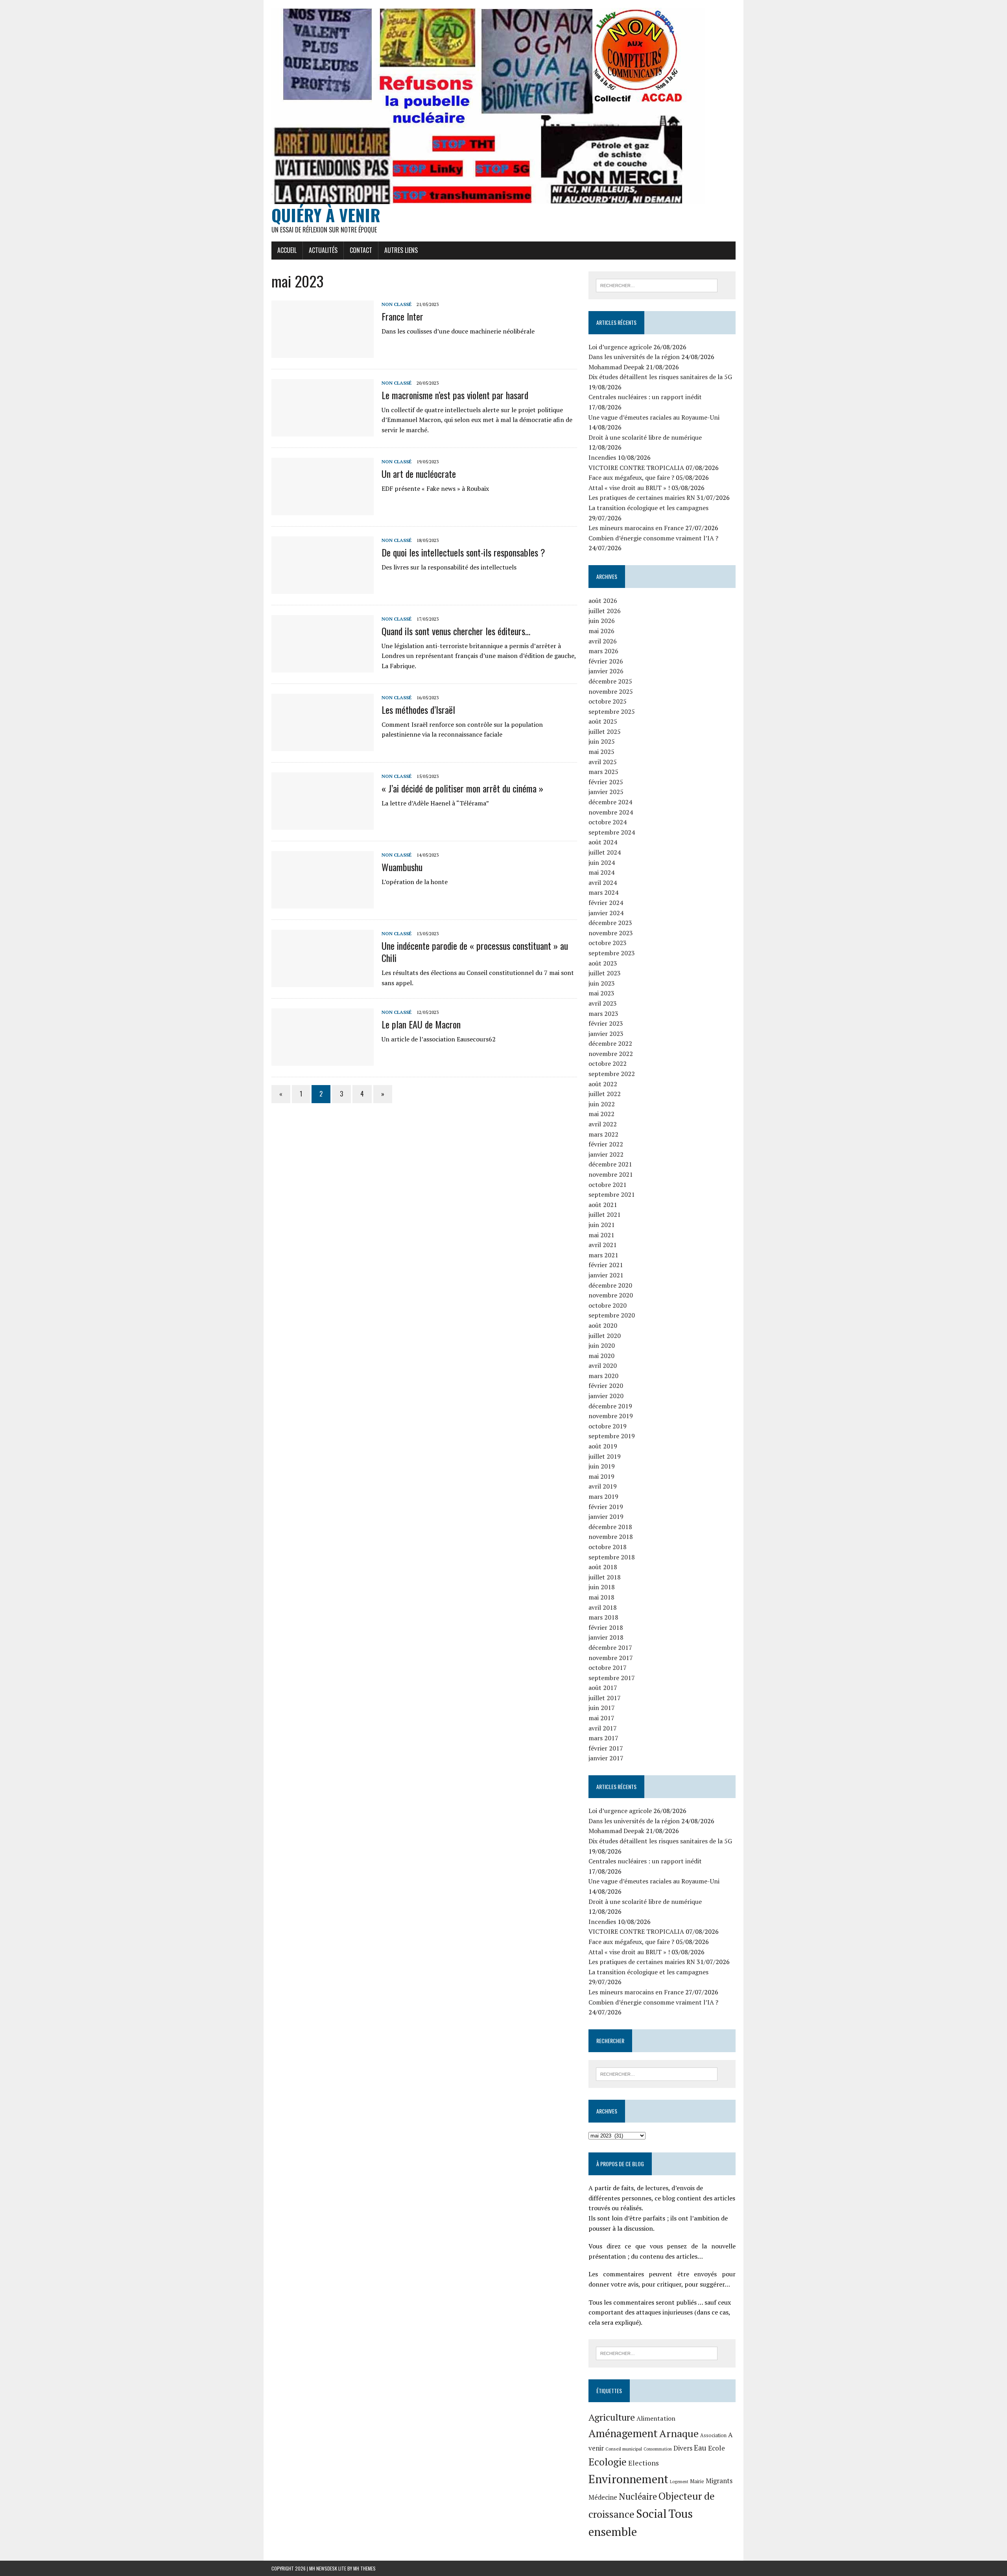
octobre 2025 (608, 701)
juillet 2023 (605, 973)
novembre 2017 (611, 1658)
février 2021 (606, 1265)
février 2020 (606, 1386)
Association (713, 2435)
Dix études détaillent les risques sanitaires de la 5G (660, 377)
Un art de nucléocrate (419, 474)
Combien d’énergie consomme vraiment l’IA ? (653, 538)
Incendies (602, 457)
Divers (683, 2448)
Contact (361, 250)
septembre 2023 (612, 953)
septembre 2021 (612, 1194)
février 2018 (606, 1627)
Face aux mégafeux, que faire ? (631, 477)
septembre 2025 (612, 711)
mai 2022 (601, 1114)
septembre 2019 (612, 1436)
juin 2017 (602, 1708)
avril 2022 (603, 1124)
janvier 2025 (606, 792)
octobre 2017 (608, 1668)
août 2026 (603, 601)
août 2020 (603, 1325)
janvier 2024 (606, 913)
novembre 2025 (611, 691)
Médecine (603, 2497)
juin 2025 (602, 741)
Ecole (717, 2448)
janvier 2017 (606, 1758)
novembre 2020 (611, 1295)
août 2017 (603, 1688)
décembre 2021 (610, 1164)
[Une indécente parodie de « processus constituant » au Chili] (323, 982)
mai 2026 (601, 631)
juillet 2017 (605, 1698)
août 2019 (603, 1446)
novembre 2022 (611, 1054)
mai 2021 (601, 1235)
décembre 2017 (610, 1647)
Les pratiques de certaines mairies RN (642, 498)
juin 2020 (602, 1345)
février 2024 (606, 903)
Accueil (287, 250)
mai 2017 (601, 1718)
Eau (700, 2448)
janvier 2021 (606, 1275)
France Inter (404, 316)
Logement (679, 2482)
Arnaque (679, 2433)
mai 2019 (601, 1476)
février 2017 (606, 1748)
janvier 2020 (606, 1396)
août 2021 (603, 1205)
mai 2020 (601, 1356)
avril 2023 (603, 1003)
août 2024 (603, 842)
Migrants (719, 2481)
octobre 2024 (608, 822)
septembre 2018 (612, 1557)
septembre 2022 (612, 1074)
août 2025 (603, 721)
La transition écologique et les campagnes (648, 508)
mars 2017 (603, 1738)
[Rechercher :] (657, 285)
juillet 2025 (605, 732)
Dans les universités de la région (634, 357)
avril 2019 (603, 1486)
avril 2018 (603, 1607)
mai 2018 (601, 1597)
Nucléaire (638, 2496)
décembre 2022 (610, 1043)
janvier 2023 (606, 1034)
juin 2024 (602, 862)
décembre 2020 (610, 1285)
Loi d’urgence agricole (620, 347)
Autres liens (401, 250)
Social (651, 2513)
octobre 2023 (608, 943)
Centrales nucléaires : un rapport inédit (645, 397)
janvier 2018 (606, 1637)
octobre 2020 (608, 1305)
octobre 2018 (608, 1547)
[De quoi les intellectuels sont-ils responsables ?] (323, 589)
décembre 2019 (610, 1406)
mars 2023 (603, 1013)
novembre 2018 (611, 1537)
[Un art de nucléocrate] (323, 510)
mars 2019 (603, 1496)
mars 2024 (603, 892)
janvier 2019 (606, 1516)
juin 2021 (602, 1225)
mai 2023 (601, 993)
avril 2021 (603, 1245)
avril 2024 (603, 883)
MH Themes (364, 2568)
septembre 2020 (612, 1315)
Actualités (323, 250)
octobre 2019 (608, 1426)
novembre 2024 (611, 812)
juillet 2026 (605, 611)
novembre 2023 (611, 933)
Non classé (397, 304)
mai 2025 (601, 752)
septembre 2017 (612, 1678)
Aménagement (623, 2433)
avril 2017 (603, 1728)
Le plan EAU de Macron (421, 1024)
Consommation (658, 2449)
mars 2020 (603, 1376)
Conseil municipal (624, 2449)
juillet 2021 (605, 1214)
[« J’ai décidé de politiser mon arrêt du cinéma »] (323, 825)
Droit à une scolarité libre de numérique (645, 437)
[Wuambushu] (323, 903)
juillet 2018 (605, 1577)
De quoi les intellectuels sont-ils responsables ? (463, 552)
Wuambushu (402, 867)
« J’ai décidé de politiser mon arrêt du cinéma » (462, 788)
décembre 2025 (610, 681)
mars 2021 (603, 1255)
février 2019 (606, 1507)
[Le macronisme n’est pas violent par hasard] (323, 431)
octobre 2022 (608, 1063)
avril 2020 (603, 1365)
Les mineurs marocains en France (636, 528)
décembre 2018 (610, 1527)
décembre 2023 (610, 923)
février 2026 (606, 661)
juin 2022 (602, 1104)
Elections (644, 2463)
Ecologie (608, 2462)
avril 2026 (603, 641)
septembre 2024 (612, 832)
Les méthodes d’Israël (418, 709)
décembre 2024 (610, 802)
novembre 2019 (611, 1416)
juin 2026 (602, 621)
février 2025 (606, 782)
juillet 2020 (605, 1336)
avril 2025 (603, 762)
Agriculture (612, 2417)
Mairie (697, 2481)
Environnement (628, 2479)
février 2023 (606, 1023)
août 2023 (603, 963)
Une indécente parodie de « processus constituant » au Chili (475, 952)
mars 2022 (603, 1134)
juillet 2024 (605, 852)
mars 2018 (603, 1617)
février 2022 (606, 1144)
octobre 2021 (608, 1185)
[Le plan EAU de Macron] (323, 1061)
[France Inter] (323, 353)
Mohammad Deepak (616, 367)
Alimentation (656, 2418)
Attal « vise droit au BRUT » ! (629, 488)
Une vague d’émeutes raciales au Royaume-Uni (654, 417)
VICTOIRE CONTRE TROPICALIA (636, 468)
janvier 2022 (606, 1154)
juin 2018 (602, 1587)
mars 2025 (603, 772)
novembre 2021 (611, 1174)
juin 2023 (602, 983)
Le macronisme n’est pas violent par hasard (455, 395)
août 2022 (603, 1084)
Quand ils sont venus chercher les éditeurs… (456, 631)
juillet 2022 (605, 1094)
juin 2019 (602, 1466)
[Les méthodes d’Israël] (323, 746)
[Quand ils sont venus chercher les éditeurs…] (323, 667)
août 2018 (603, 1567)
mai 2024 (601, 872)
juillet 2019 (605, 1456)
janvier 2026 (606, 671)
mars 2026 (603, 651)
